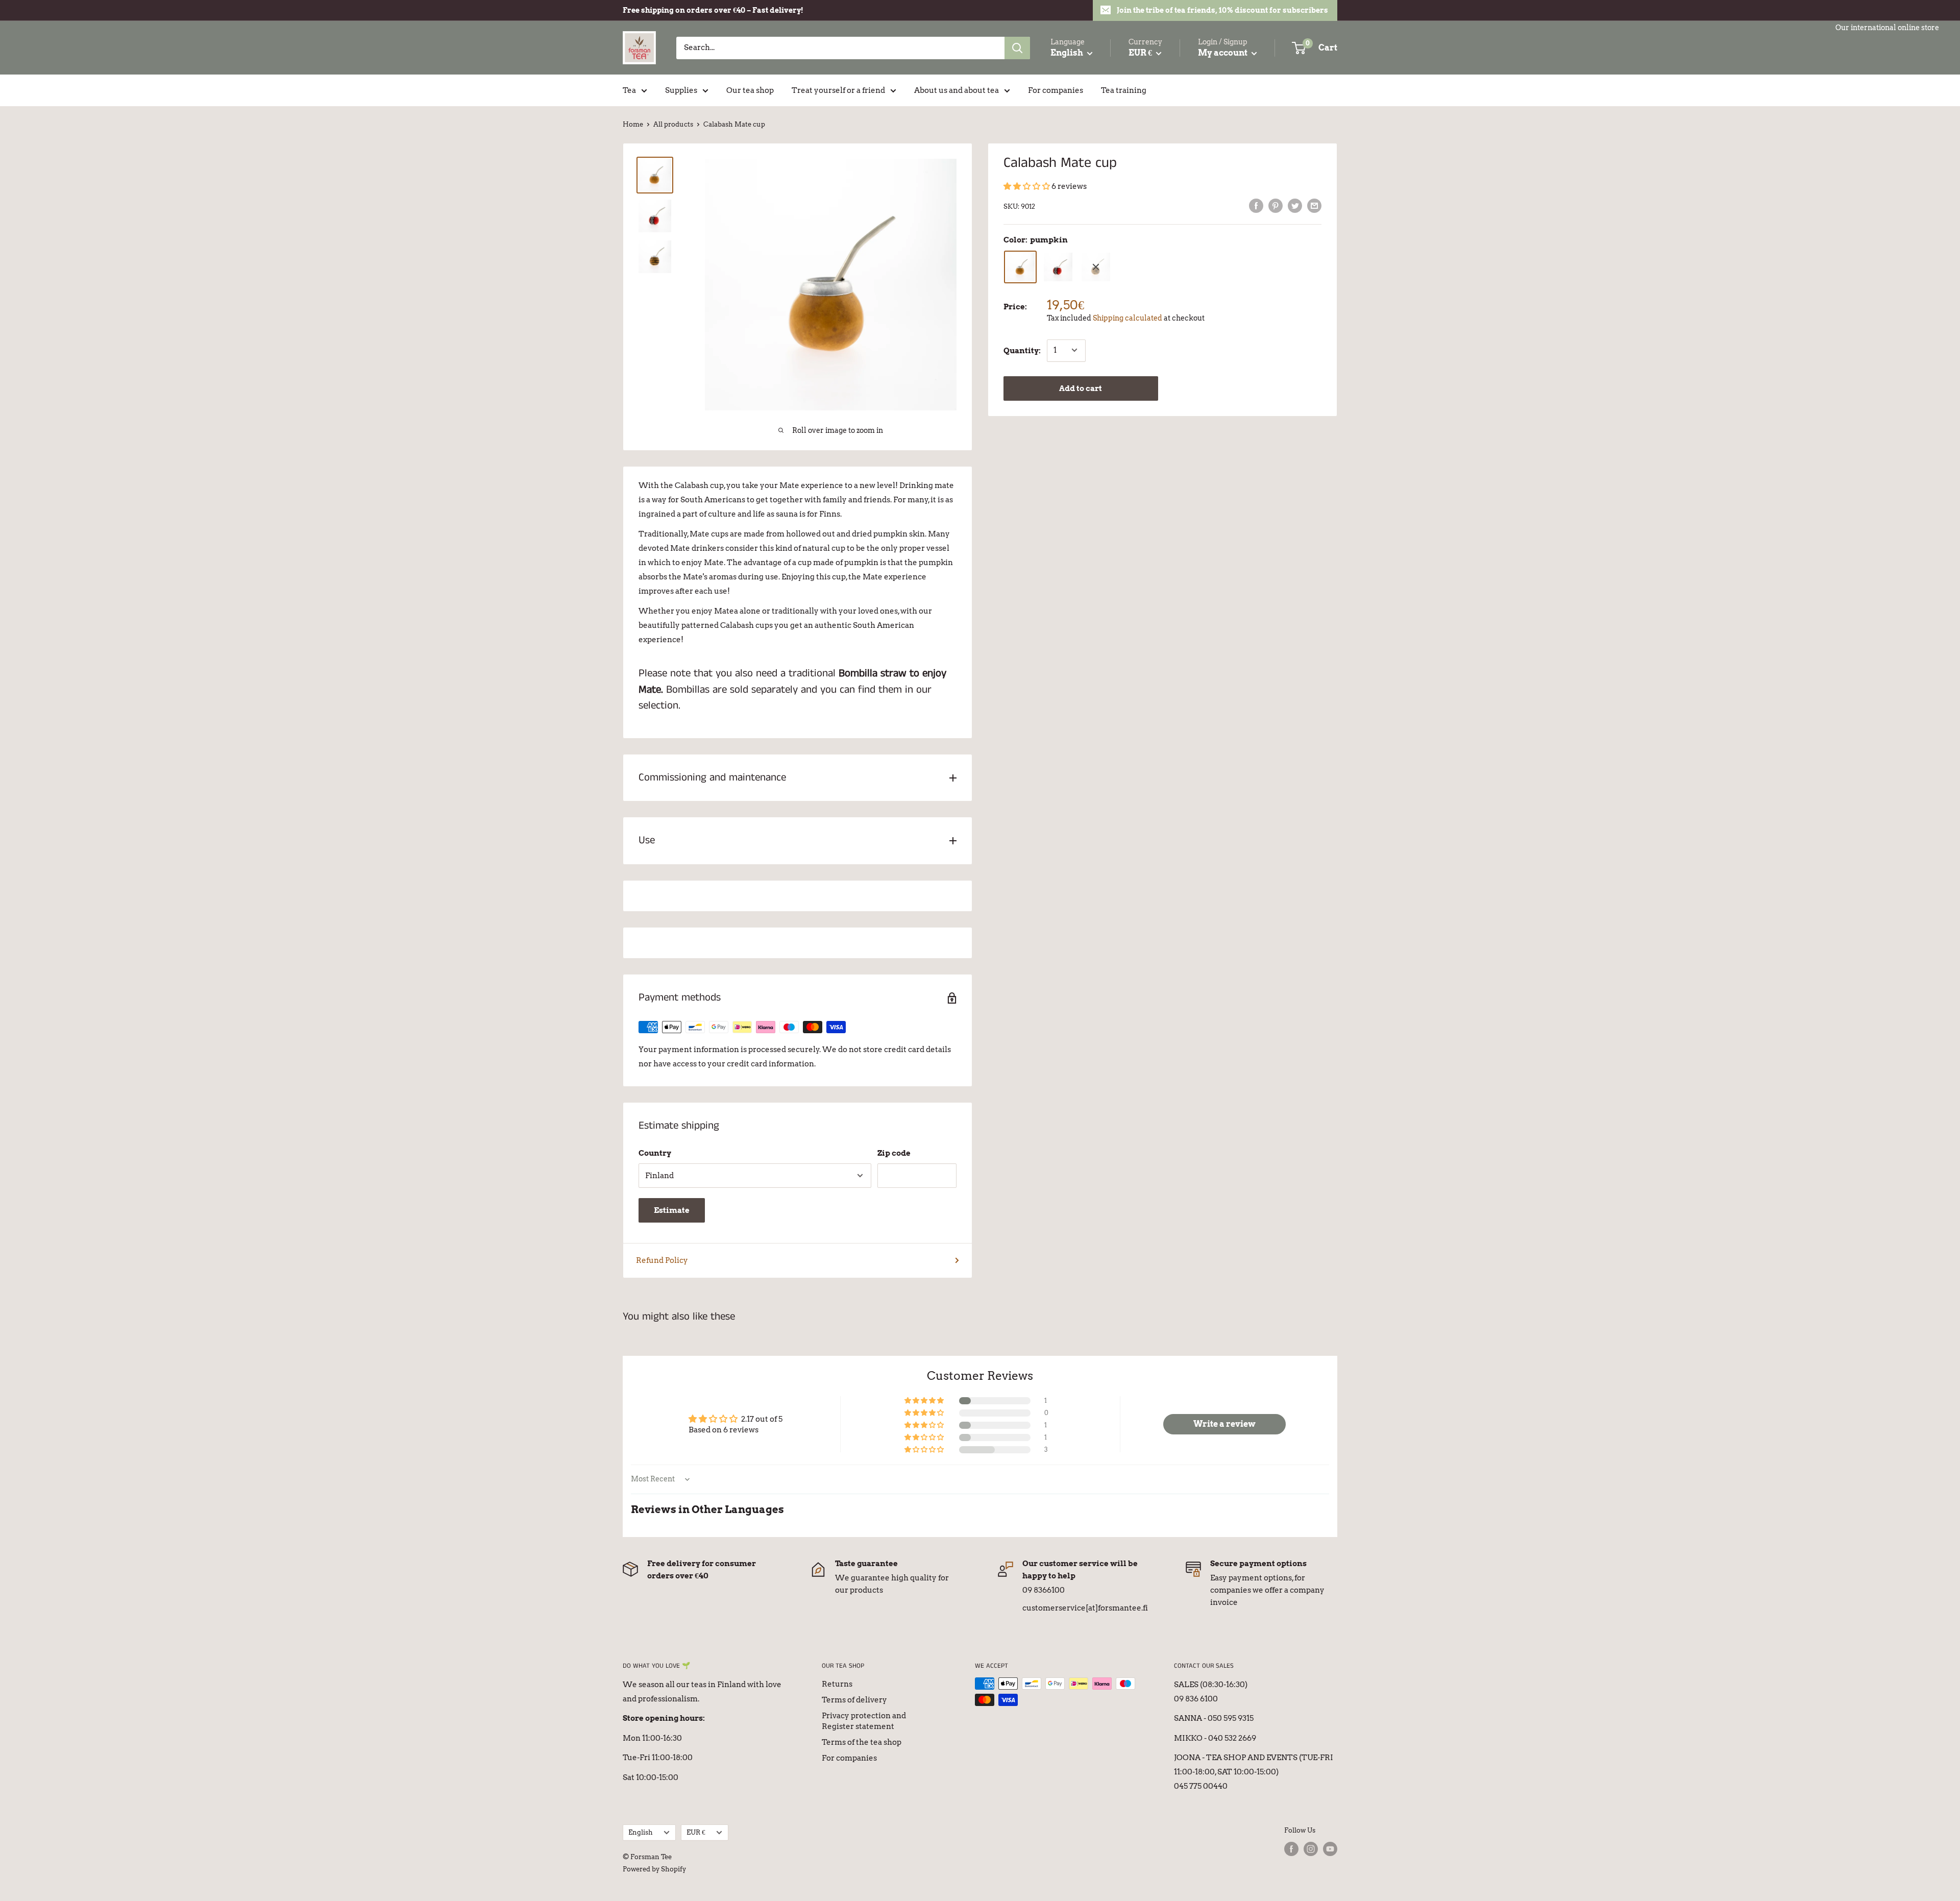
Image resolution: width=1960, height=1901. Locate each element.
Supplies (681, 90)
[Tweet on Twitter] (1295, 205)
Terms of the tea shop (862, 1742)
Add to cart (1081, 388)
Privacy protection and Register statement (864, 1721)
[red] (1058, 267)
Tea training (1124, 90)
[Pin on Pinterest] (1276, 205)
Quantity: (1022, 350)
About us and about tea (957, 90)
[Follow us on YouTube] (1330, 1849)
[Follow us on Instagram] (1311, 1849)
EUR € (696, 1832)
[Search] (1017, 48)
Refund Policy (662, 1260)
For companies (1056, 90)
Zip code (894, 1153)
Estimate (672, 1210)
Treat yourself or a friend (838, 90)
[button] (1027, 186)
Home (633, 124)
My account (1223, 53)
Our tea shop (750, 90)
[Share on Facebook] (1256, 205)
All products (673, 124)
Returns (837, 1684)
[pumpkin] (1020, 267)
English (641, 1832)
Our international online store (1887, 28)
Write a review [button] (1224, 1424)
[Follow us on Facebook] (1291, 1849)
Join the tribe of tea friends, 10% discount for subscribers (1222, 10)
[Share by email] (1314, 205)
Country (655, 1153)
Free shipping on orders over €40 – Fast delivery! (713, 10)
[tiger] (1096, 267)
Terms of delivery (854, 1700)
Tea (629, 90)
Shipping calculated (1128, 318)
